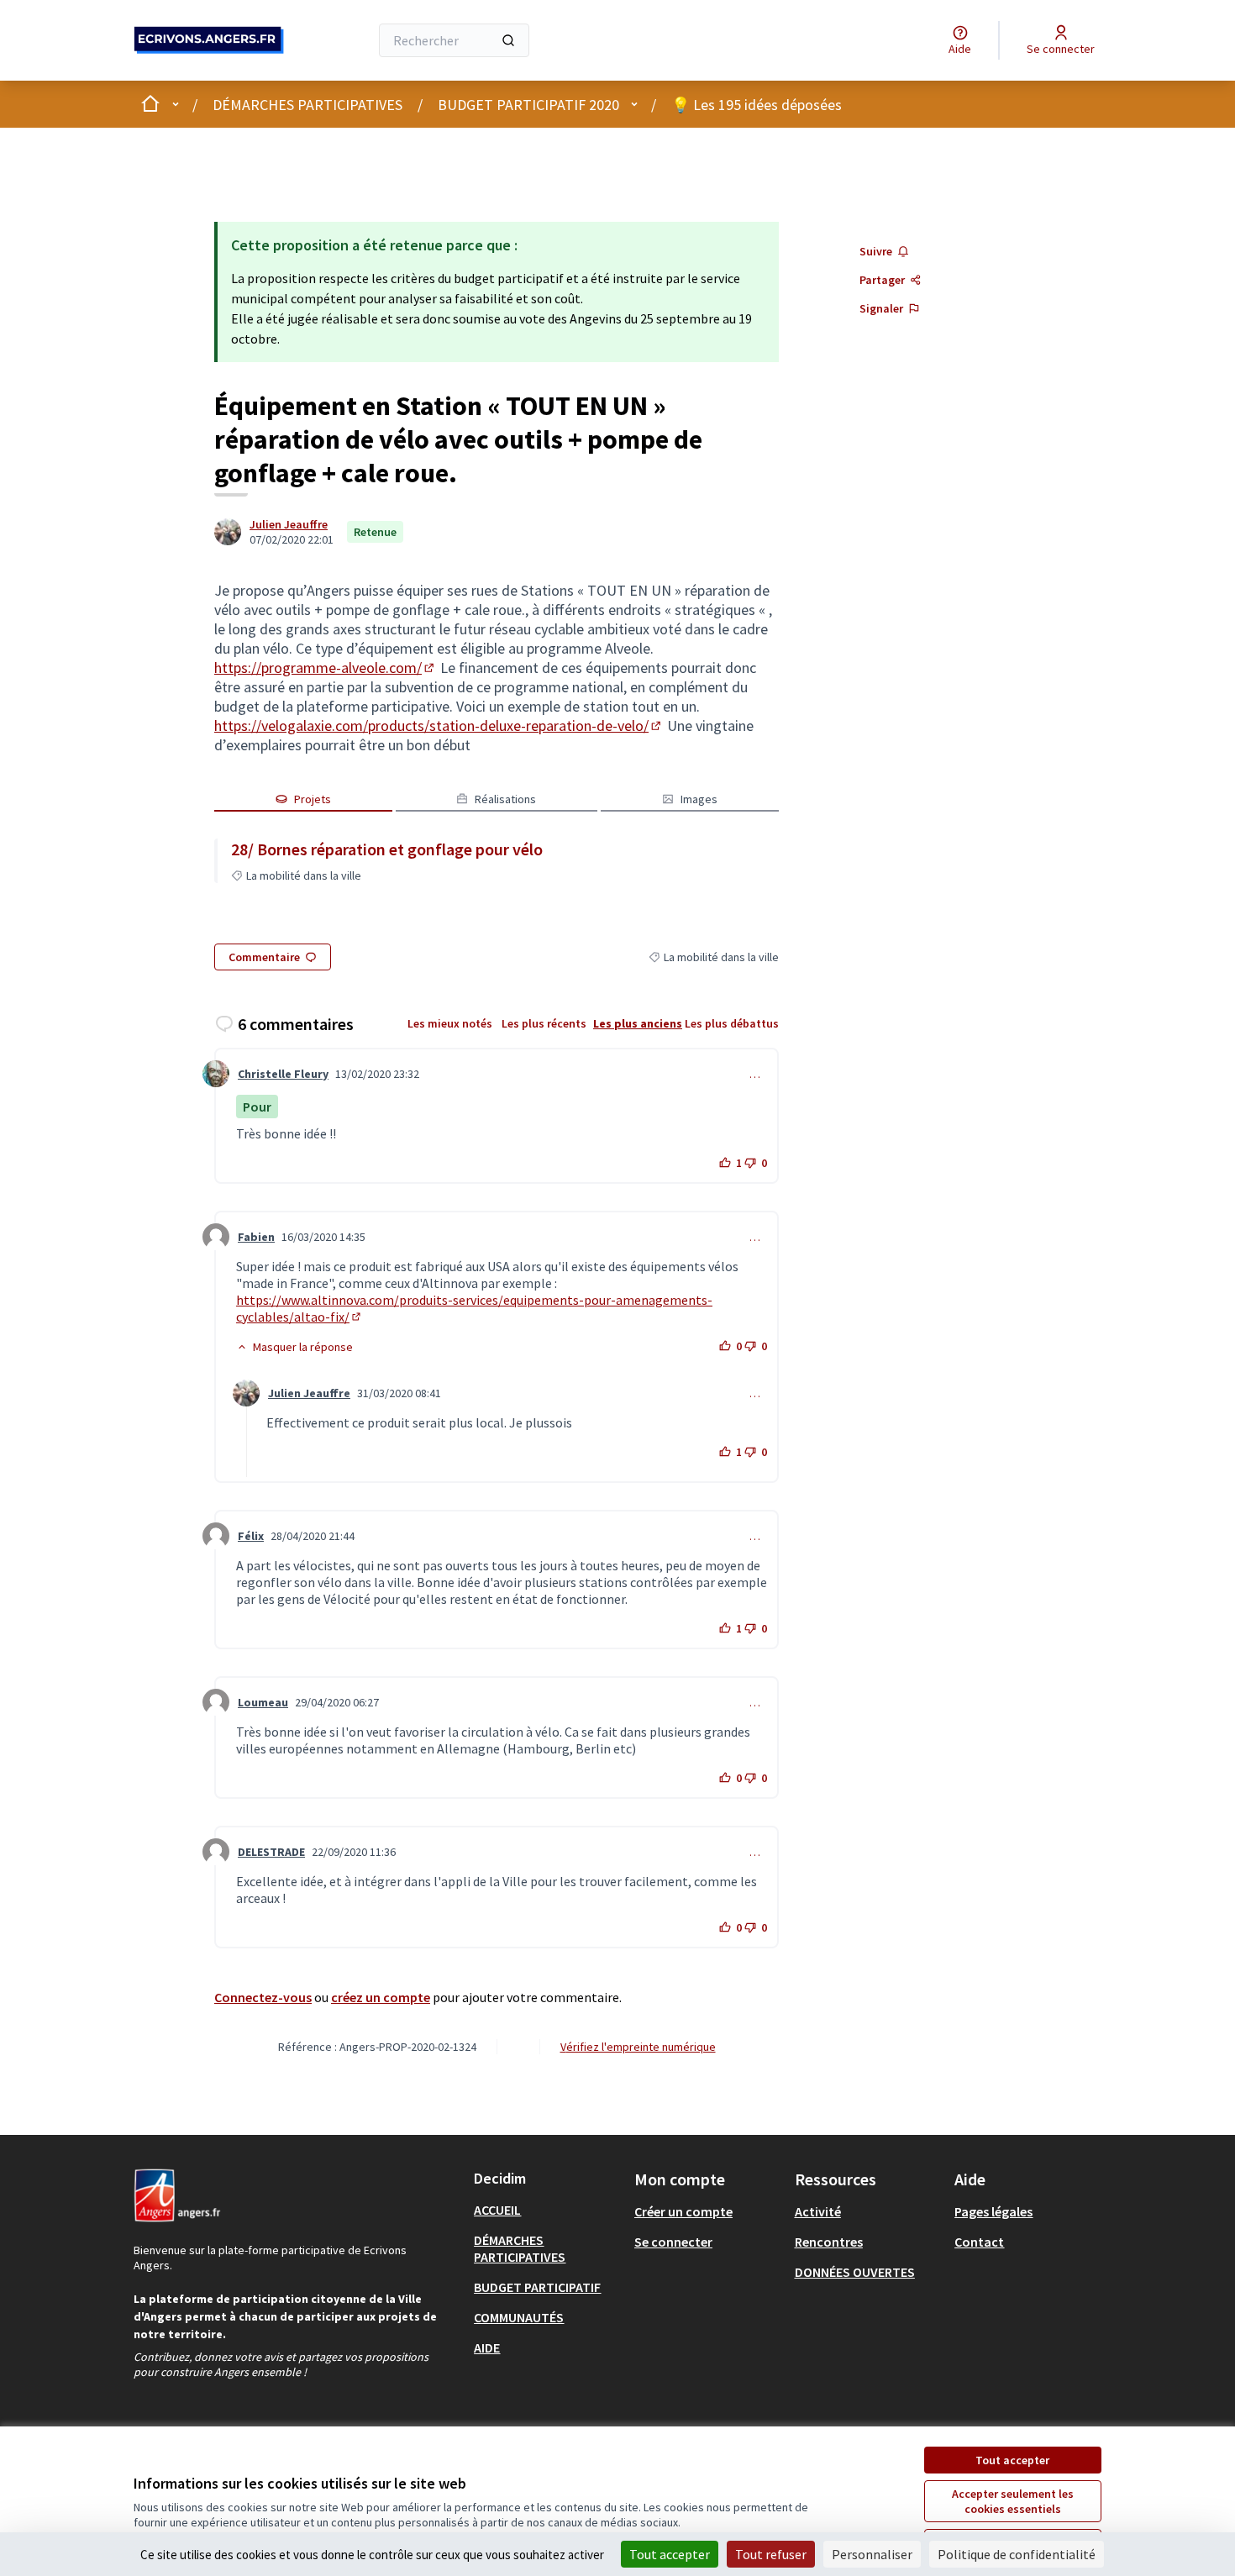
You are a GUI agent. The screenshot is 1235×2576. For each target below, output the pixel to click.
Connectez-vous (263, 1997)
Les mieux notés (450, 1023)
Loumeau (263, 1702)
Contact (979, 2242)
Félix (251, 1536)
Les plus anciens (638, 1023)
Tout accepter (1012, 2460)
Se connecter (673, 2242)
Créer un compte (683, 2211)
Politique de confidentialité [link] (1017, 2554)
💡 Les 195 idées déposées (757, 105)
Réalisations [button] (505, 799)
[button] (294, 1347)
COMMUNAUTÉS (519, 2317)
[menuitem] (547, 2210)
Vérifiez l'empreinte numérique (638, 2047)
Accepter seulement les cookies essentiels (1013, 2501)
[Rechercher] (508, 40)
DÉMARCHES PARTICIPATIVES (307, 105)
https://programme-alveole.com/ (326, 668)
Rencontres (829, 2242)
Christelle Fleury (283, 1074)
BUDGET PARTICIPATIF (537, 2287)
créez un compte (381, 1997)
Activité (818, 2211)
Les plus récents (544, 1023)
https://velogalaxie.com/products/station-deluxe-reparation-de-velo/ (439, 725)
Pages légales (993, 2211)
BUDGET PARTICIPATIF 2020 (528, 105)
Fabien (256, 1237)
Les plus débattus (732, 1023)
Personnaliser (872, 2554)
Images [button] (699, 799)
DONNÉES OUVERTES (855, 2272)
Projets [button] (313, 799)
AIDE (487, 2347)
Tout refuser (771, 2554)
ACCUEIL (497, 2210)
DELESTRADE (271, 1852)
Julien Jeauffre (289, 524)
